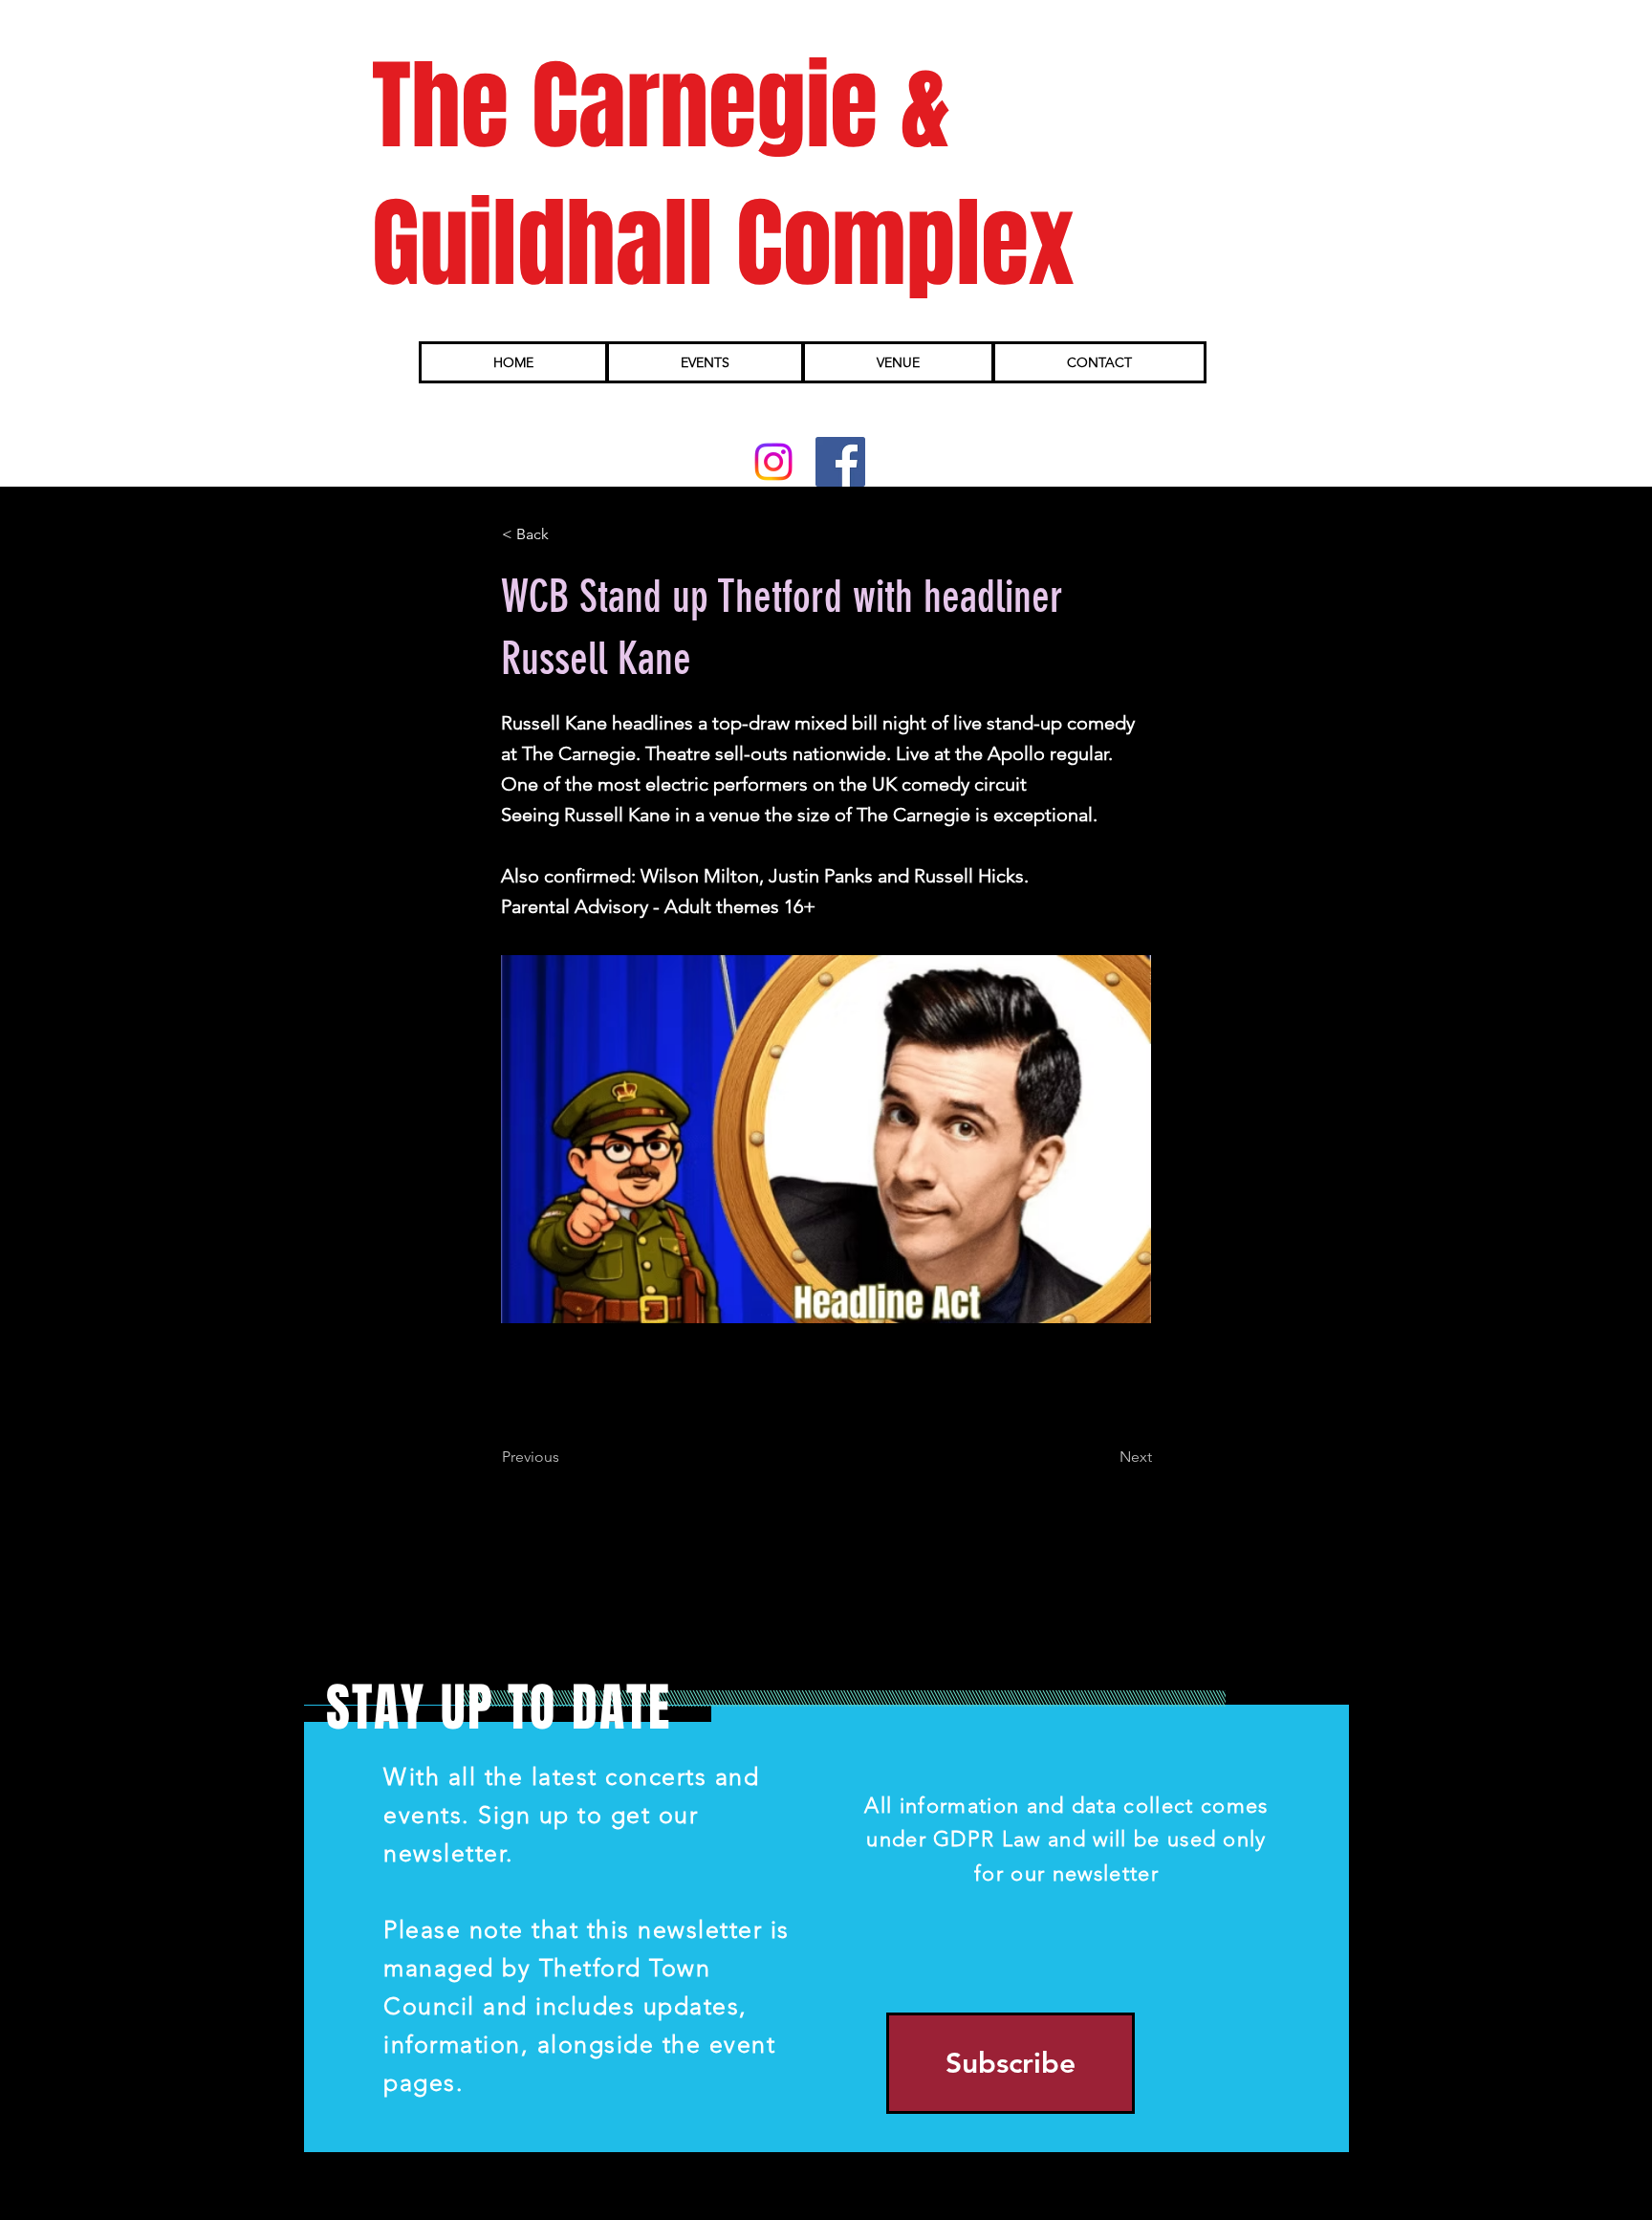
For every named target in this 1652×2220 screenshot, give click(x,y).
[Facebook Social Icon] (840, 462)
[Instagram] (773, 462)
